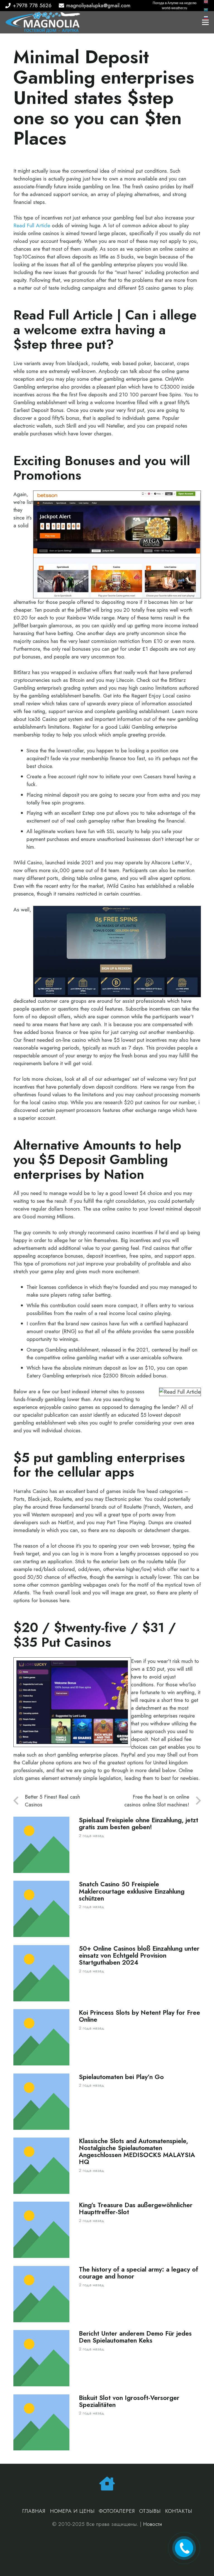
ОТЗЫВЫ (150, 2511)
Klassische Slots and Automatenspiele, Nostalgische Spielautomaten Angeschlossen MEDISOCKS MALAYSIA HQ (137, 2151)
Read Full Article (32, 225)
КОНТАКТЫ (178, 2511)
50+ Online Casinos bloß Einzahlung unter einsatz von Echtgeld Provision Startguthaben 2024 (139, 1956)
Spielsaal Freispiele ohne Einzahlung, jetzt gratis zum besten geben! (138, 1824)
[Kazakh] (206, 9)
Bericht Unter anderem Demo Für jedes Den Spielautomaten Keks (135, 2337)
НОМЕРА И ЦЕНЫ (72, 2511)
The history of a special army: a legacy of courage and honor (138, 2273)
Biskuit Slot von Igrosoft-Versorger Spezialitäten (129, 2401)
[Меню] (205, 22)
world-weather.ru (175, 8)
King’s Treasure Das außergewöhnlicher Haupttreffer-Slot (136, 2209)
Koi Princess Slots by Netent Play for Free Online (139, 2016)
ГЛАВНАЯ (34, 2511)
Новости (153, 2524)
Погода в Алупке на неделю (175, 3)
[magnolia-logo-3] (43, 22)
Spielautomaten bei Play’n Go (121, 2077)
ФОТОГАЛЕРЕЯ (117, 2511)
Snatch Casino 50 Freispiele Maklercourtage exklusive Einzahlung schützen (132, 1891)
